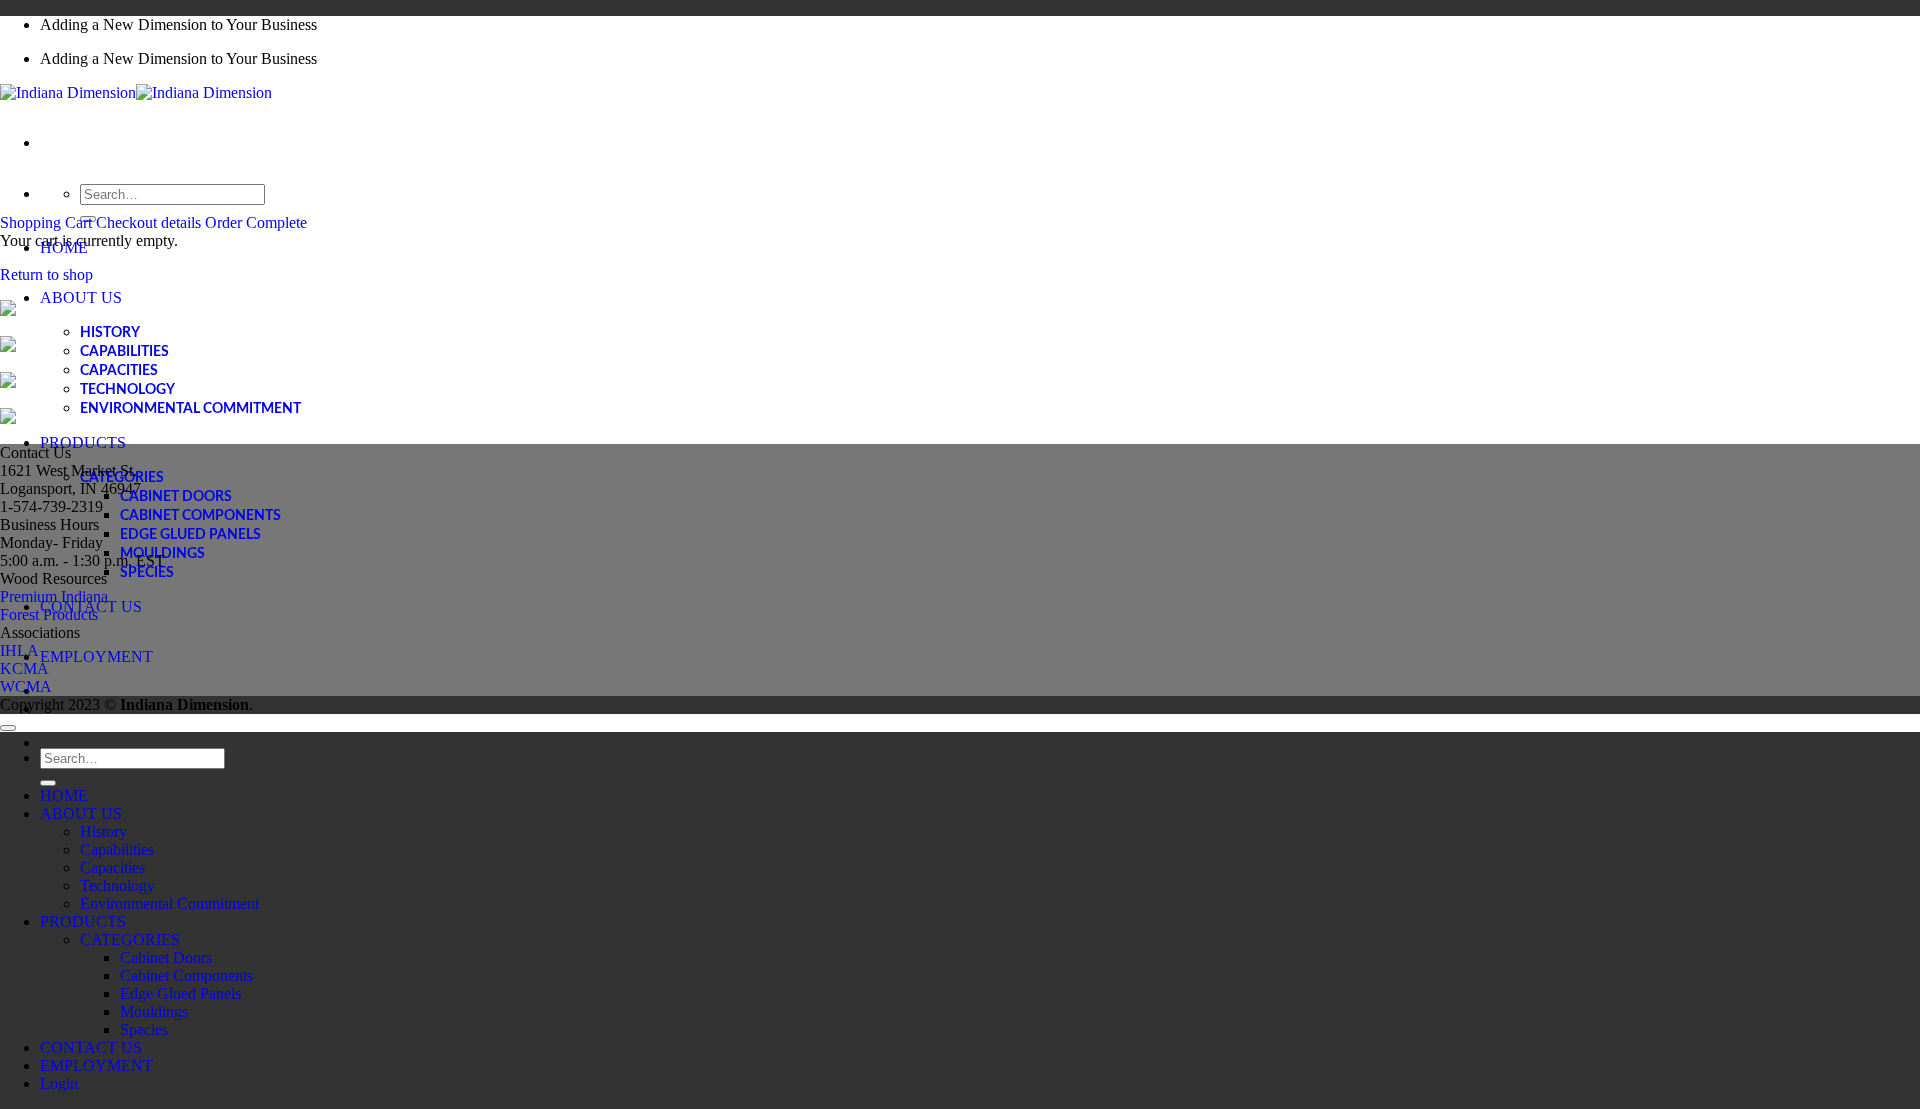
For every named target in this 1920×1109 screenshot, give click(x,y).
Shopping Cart (48, 222)
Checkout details (150, 222)
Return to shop (46, 274)
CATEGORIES (130, 939)
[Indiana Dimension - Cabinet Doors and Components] (136, 92)
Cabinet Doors (176, 497)
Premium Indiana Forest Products (54, 605)
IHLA (19, 650)
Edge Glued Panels (190, 535)
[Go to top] (8, 728)
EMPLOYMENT (96, 656)
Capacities (119, 371)
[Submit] (48, 783)
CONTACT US (91, 1047)
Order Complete (256, 222)
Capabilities (124, 352)
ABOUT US (81, 297)
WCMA (26, 686)
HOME (64, 795)
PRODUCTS (83, 442)
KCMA (24, 668)
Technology (127, 390)
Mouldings (154, 1011)
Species (147, 573)
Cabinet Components (200, 516)
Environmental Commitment (190, 409)
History (110, 333)
